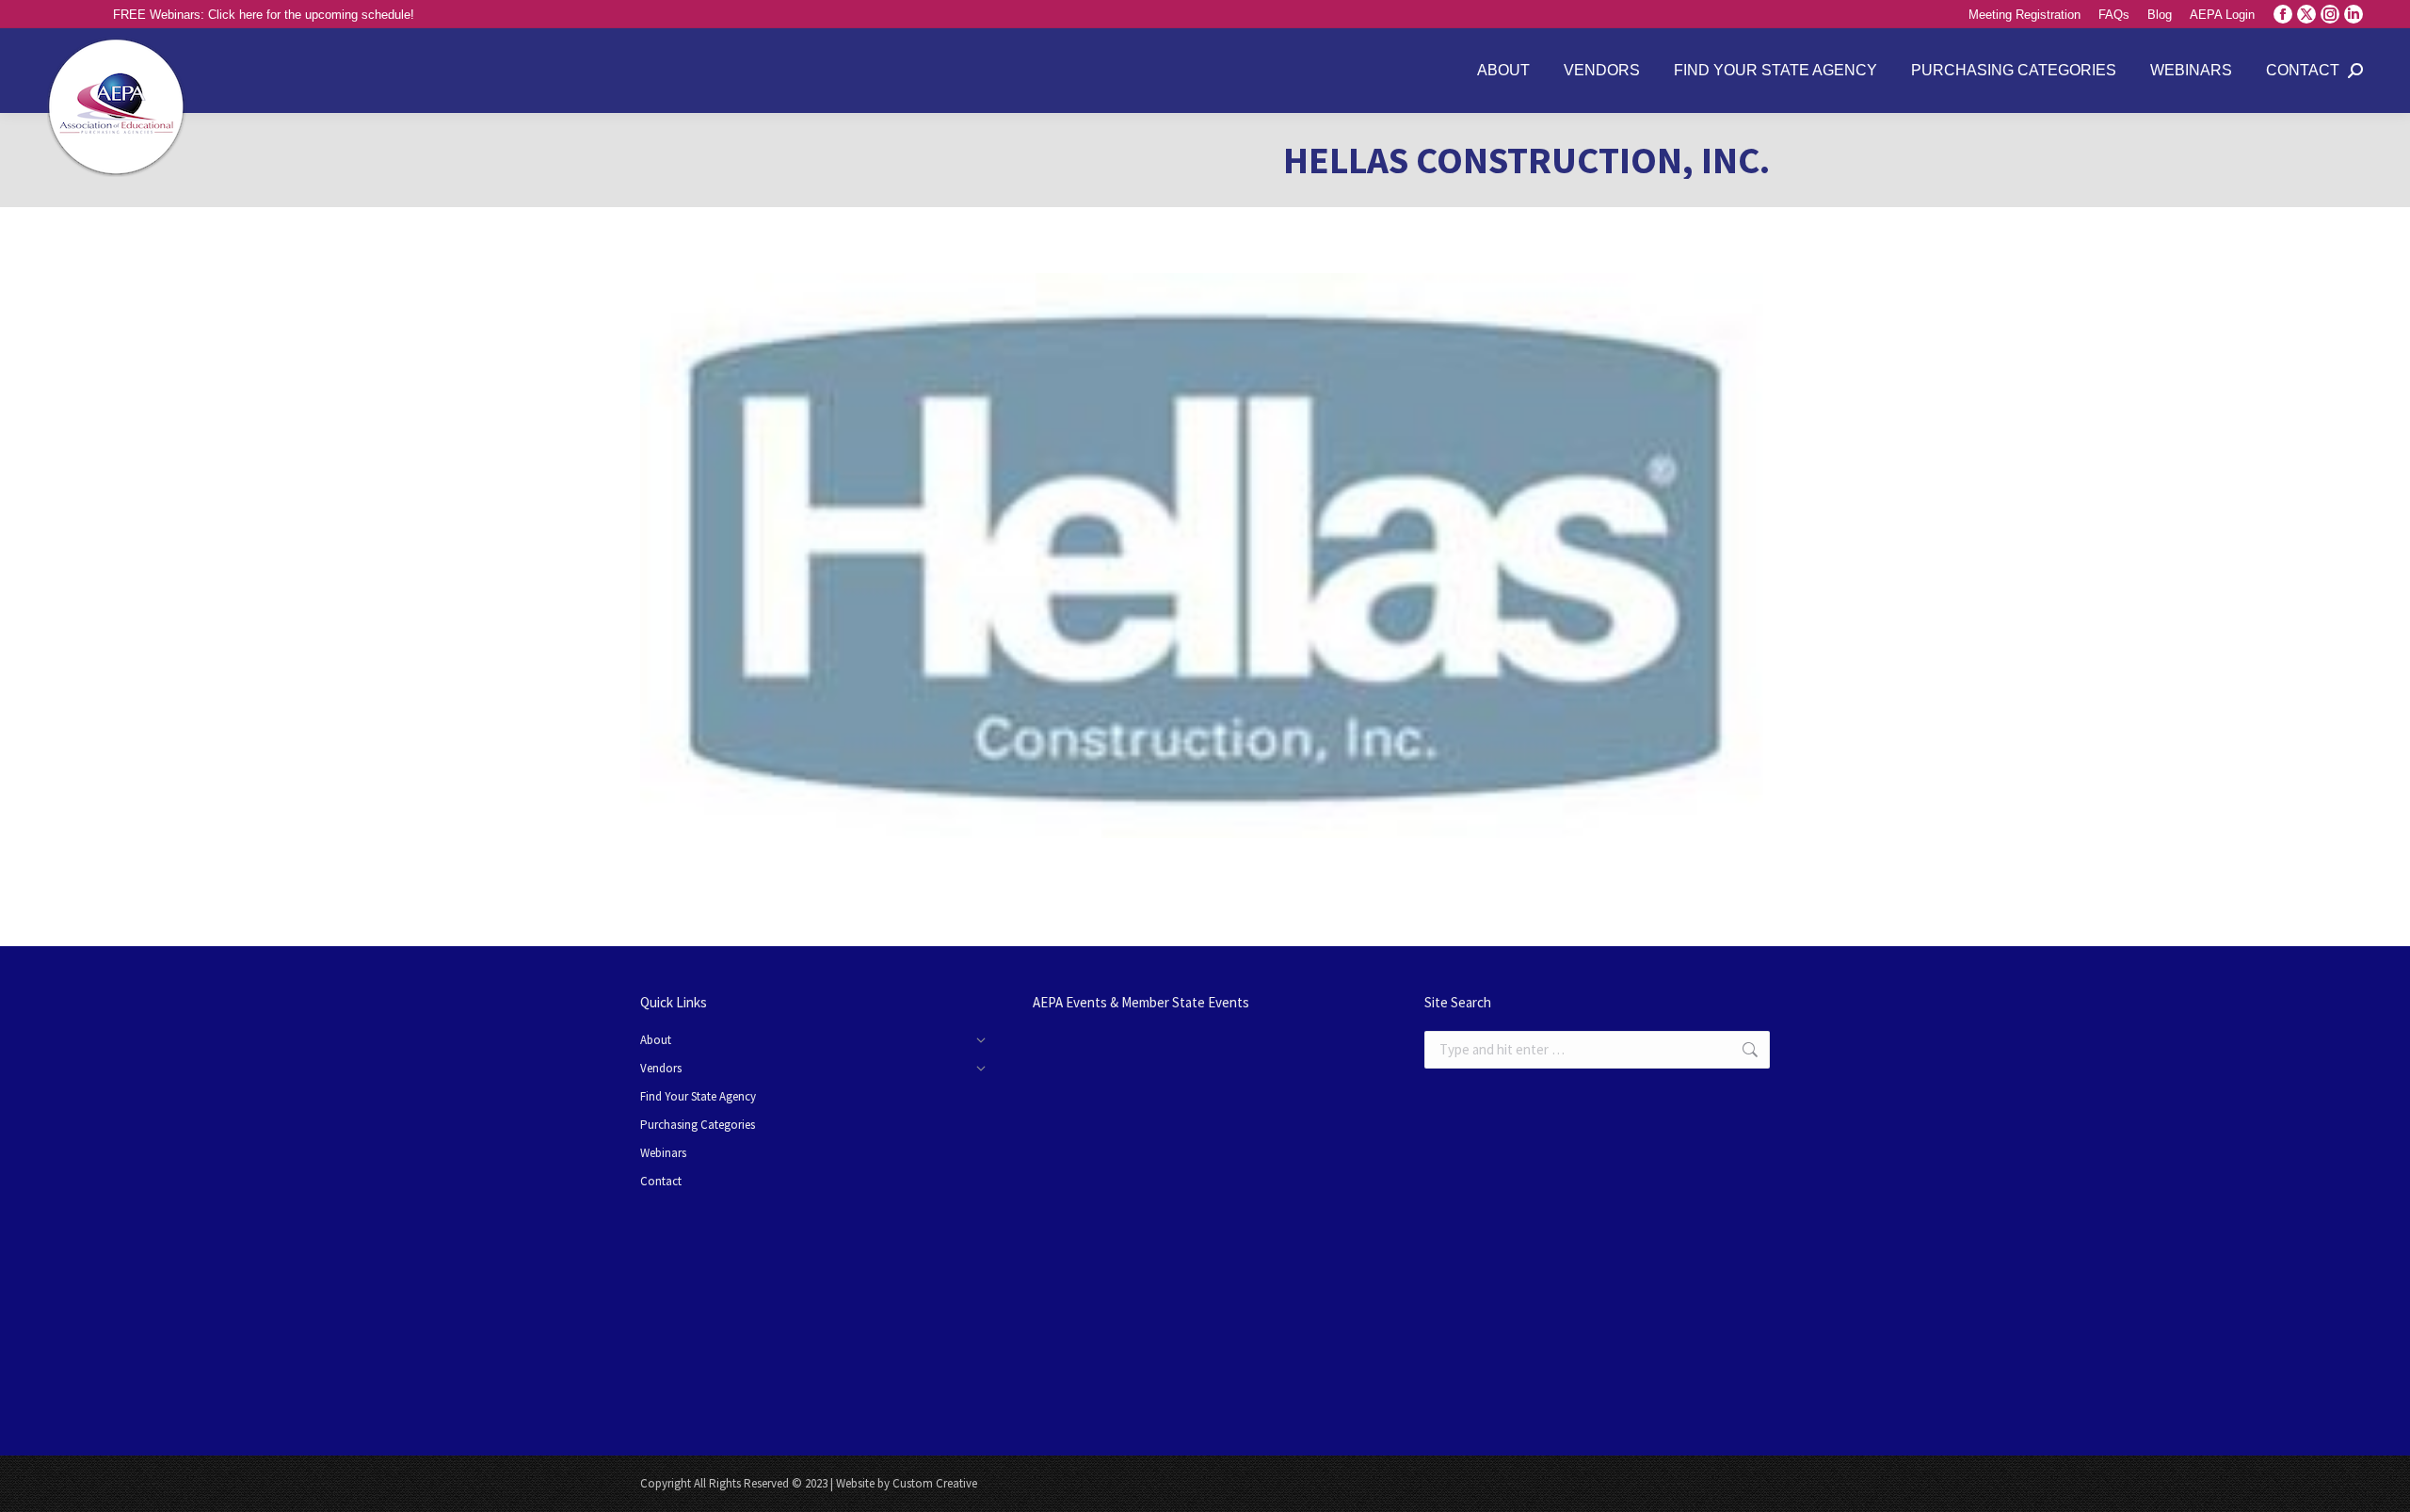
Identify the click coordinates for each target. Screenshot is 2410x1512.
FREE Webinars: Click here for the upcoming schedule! (264, 15)
